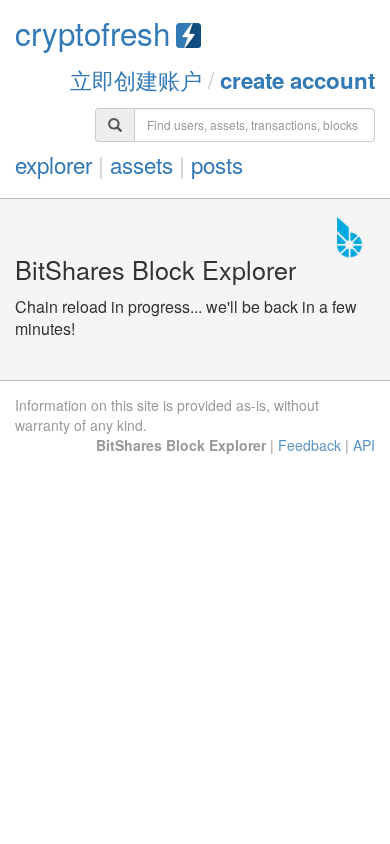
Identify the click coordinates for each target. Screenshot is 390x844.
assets (141, 164)
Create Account (297, 80)
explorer (53, 164)
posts (217, 164)
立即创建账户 (136, 79)
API (364, 445)
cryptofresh (92, 32)
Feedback (309, 445)
